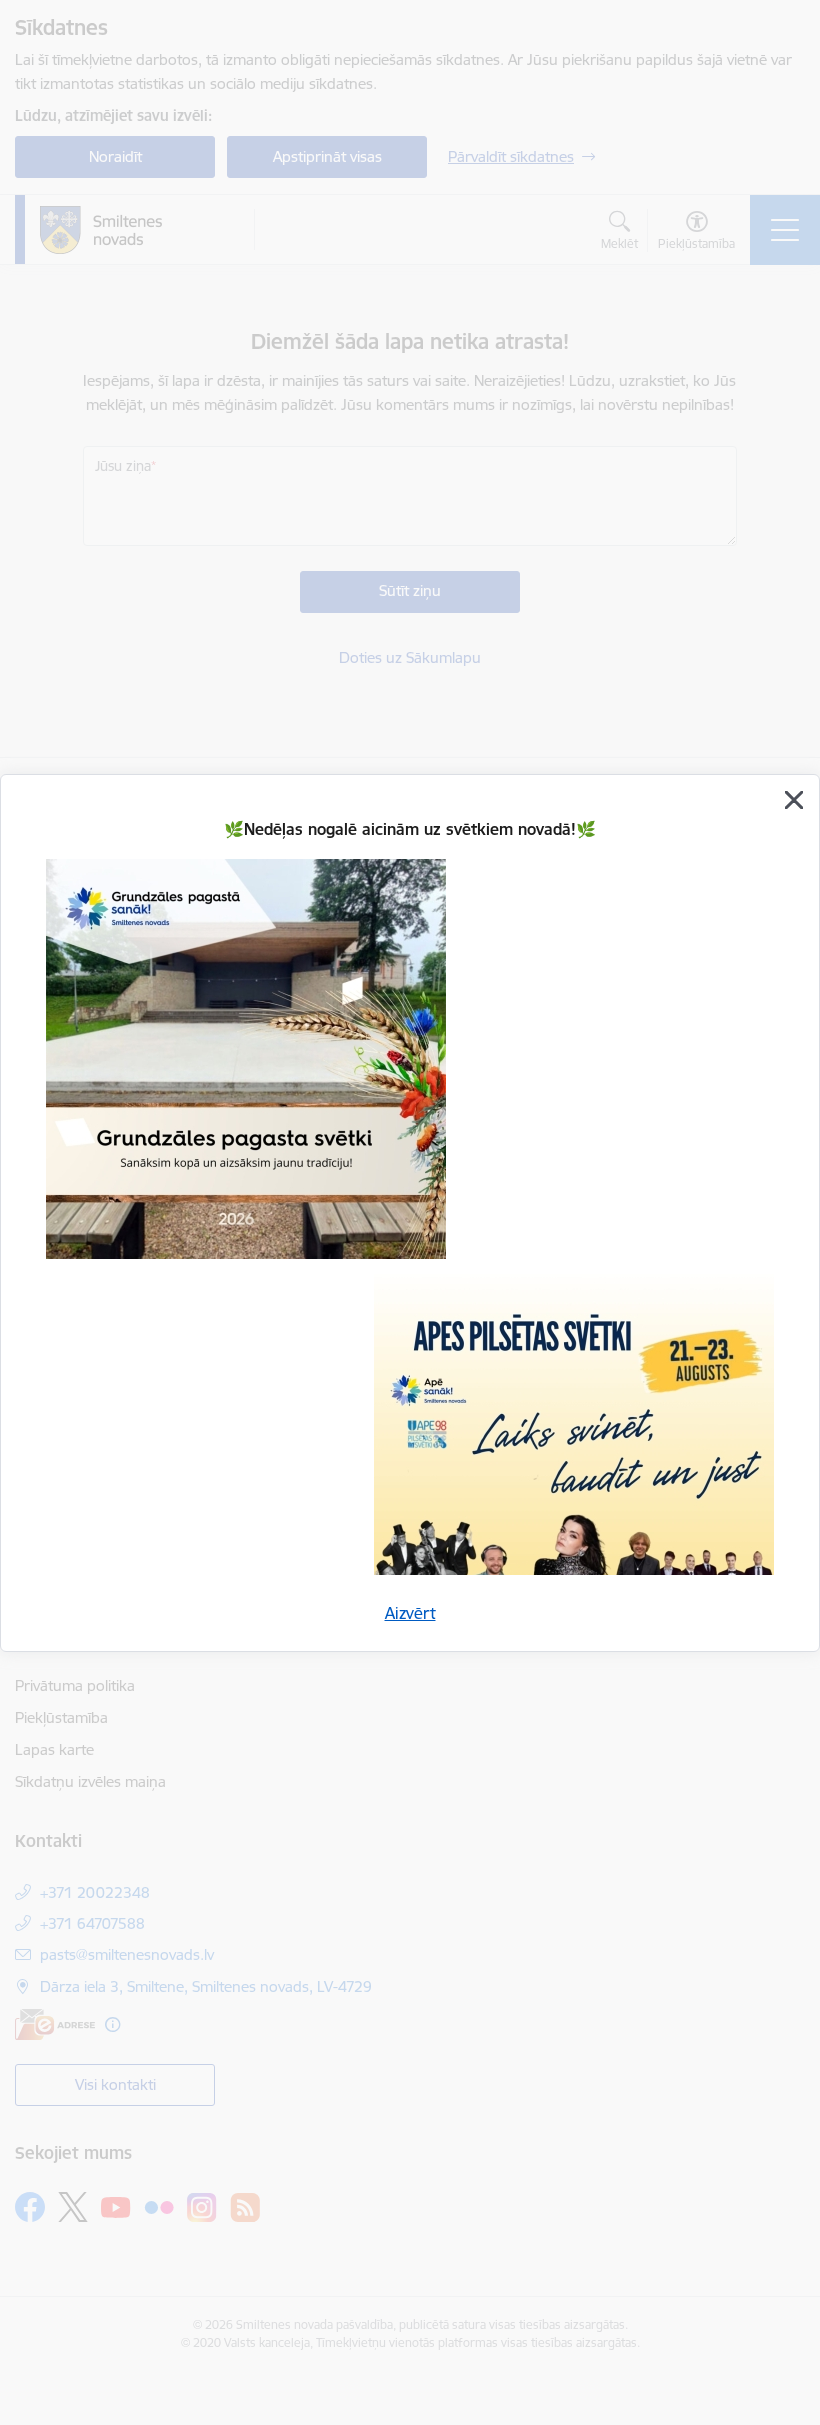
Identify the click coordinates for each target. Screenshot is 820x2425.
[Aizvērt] (794, 800)
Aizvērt (410, 1613)
